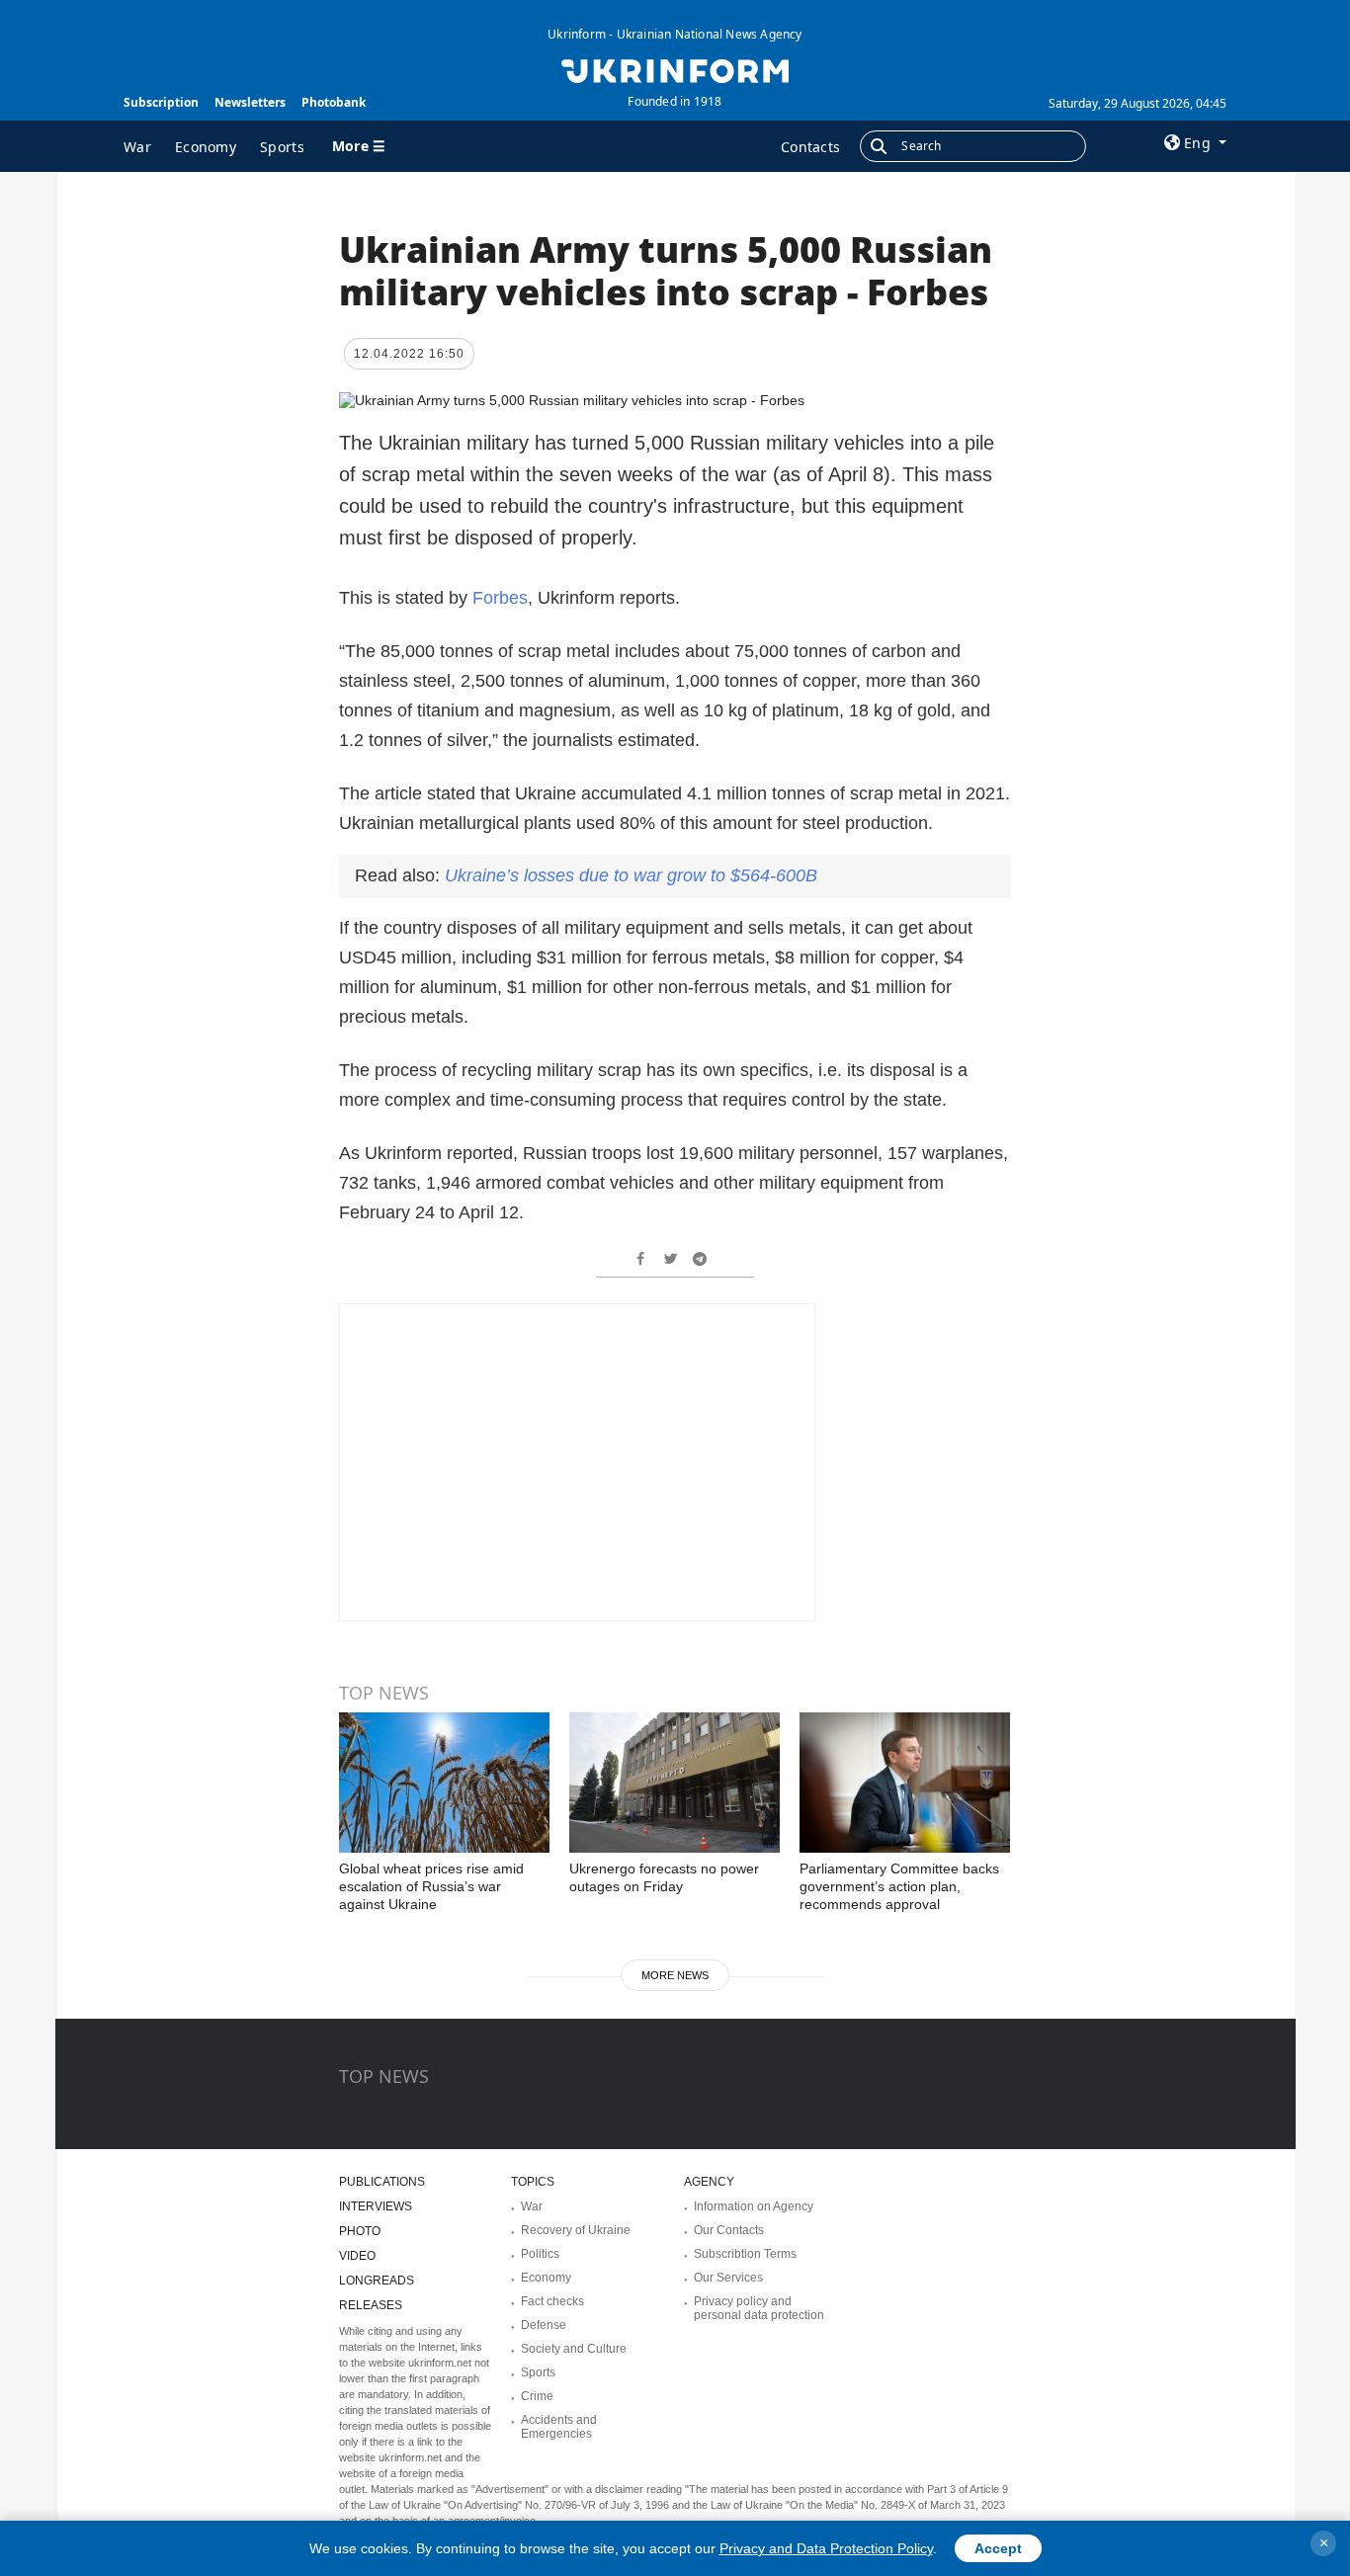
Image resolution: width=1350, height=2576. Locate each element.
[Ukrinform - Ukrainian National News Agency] (675, 69)
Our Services (728, 2278)
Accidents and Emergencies (559, 2427)
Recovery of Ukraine (576, 2230)
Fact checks (552, 2301)
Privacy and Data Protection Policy (826, 2548)
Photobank (334, 102)
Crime (537, 2396)
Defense (544, 2325)
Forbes (500, 598)
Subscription (161, 102)
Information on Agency (754, 2206)
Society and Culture (574, 2349)
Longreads (377, 2281)
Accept (998, 2548)
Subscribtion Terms (745, 2254)
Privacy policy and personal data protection (759, 2308)
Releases (371, 2305)
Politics (540, 2254)
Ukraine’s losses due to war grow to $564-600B (631, 875)
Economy (206, 147)
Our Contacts (729, 2230)
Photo (360, 2231)
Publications (382, 2182)
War (137, 147)
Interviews (376, 2206)
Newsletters (250, 102)
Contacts (810, 147)
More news (675, 1975)
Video (357, 2256)
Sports (282, 147)
